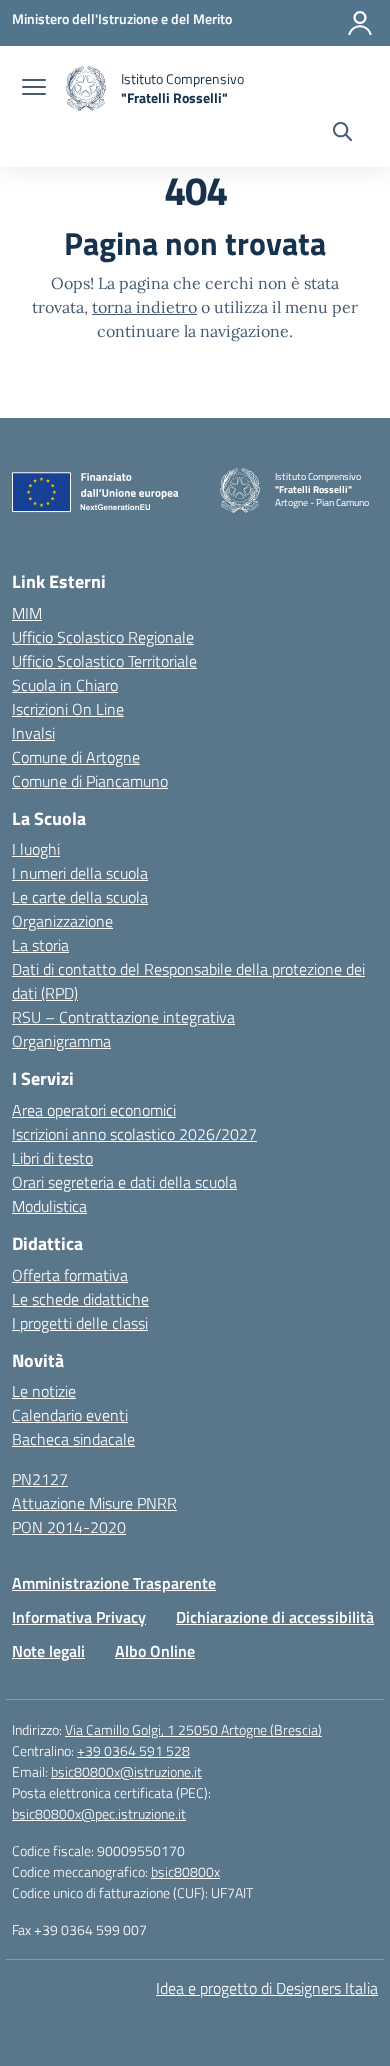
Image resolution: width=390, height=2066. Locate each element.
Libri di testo (52, 1158)
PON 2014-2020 (69, 1527)
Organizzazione (62, 921)
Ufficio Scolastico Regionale (103, 637)
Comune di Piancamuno (90, 781)
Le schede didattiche (80, 1299)
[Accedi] (360, 23)
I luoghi (36, 849)
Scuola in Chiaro (65, 685)
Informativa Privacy (79, 1617)
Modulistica (49, 1206)
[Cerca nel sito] (342, 134)
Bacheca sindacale (73, 1439)
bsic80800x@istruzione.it (126, 1771)
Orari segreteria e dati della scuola (124, 1182)
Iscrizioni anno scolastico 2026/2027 (134, 1134)
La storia (40, 945)
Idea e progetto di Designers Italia (267, 1988)
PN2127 (40, 1479)
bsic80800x (185, 1871)
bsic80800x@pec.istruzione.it (99, 1813)
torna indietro (144, 307)
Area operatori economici (94, 1110)
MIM (27, 613)
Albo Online (155, 1651)
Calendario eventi (70, 1415)
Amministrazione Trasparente (114, 1583)
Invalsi (33, 733)
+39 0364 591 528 (133, 1750)
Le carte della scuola (80, 897)
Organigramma (61, 1041)
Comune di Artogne (76, 757)
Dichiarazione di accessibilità (275, 1617)
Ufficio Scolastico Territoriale (104, 661)
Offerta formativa (70, 1275)
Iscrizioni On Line (68, 709)
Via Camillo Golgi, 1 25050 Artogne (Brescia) (193, 1729)
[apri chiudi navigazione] (34, 89)
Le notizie (44, 1391)
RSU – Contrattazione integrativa (123, 1017)
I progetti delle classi (80, 1323)
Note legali (48, 1651)
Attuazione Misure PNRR (94, 1503)
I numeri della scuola (80, 873)
